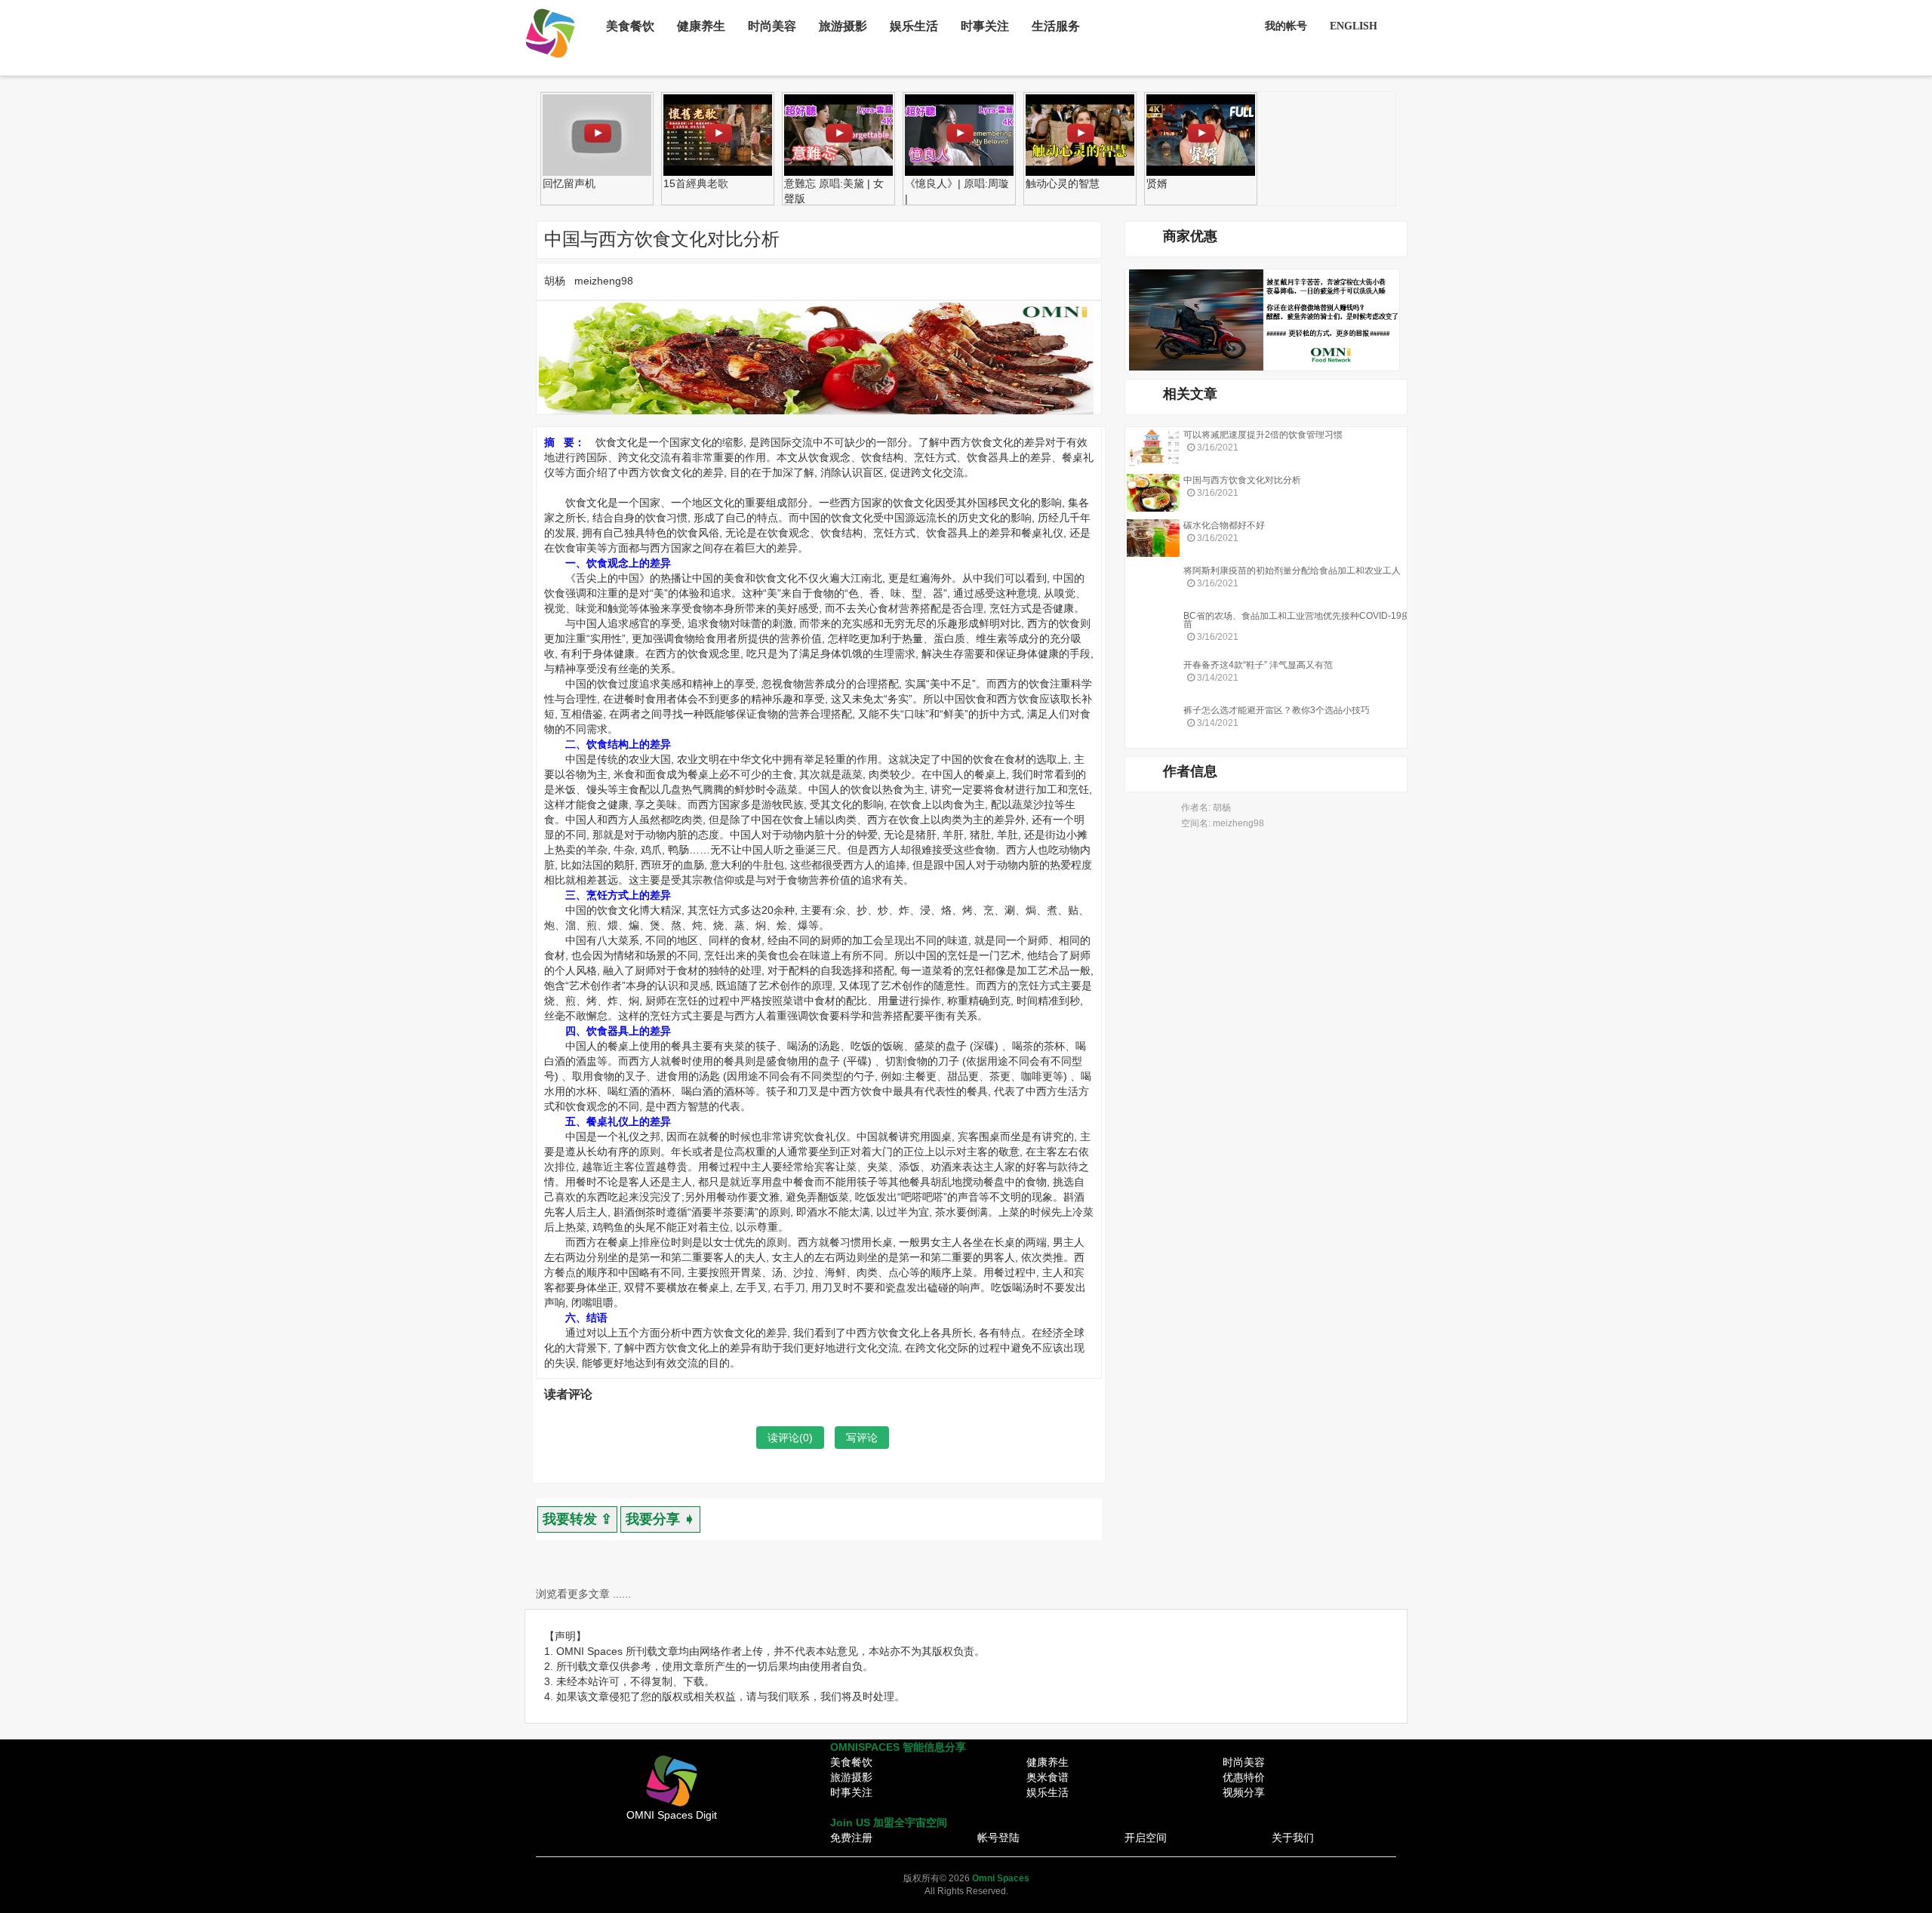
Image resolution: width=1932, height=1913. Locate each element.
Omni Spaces (1001, 1878)
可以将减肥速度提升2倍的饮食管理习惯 (1263, 435)
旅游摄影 (843, 26)
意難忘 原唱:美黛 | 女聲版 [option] (834, 191)
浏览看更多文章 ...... (583, 1594)
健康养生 (701, 26)
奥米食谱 (1048, 1777)
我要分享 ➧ (660, 1519)
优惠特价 (1244, 1777)
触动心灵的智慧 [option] (1063, 183)
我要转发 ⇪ (577, 1519)
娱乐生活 (914, 26)
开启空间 (1146, 1838)
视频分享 (1244, 1792)
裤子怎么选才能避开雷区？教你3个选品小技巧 (1277, 710)
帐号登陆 (998, 1838)
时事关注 (985, 26)
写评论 (862, 1438)
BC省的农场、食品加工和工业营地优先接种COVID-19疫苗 (1297, 620)
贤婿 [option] (1157, 183)
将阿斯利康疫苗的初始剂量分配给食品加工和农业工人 (1292, 571)
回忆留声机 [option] (569, 183)
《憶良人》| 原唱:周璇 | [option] (957, 191)
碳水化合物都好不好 (1224, 525)
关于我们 (1293, 1838)
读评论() (790, 1438)
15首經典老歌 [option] (696, 183)
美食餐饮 (630, 26)
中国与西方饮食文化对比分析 (1242, 480)
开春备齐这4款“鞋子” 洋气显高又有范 (1258, 665)
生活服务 (1056, 26)
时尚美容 (772, 26)
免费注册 (851, 1838)
